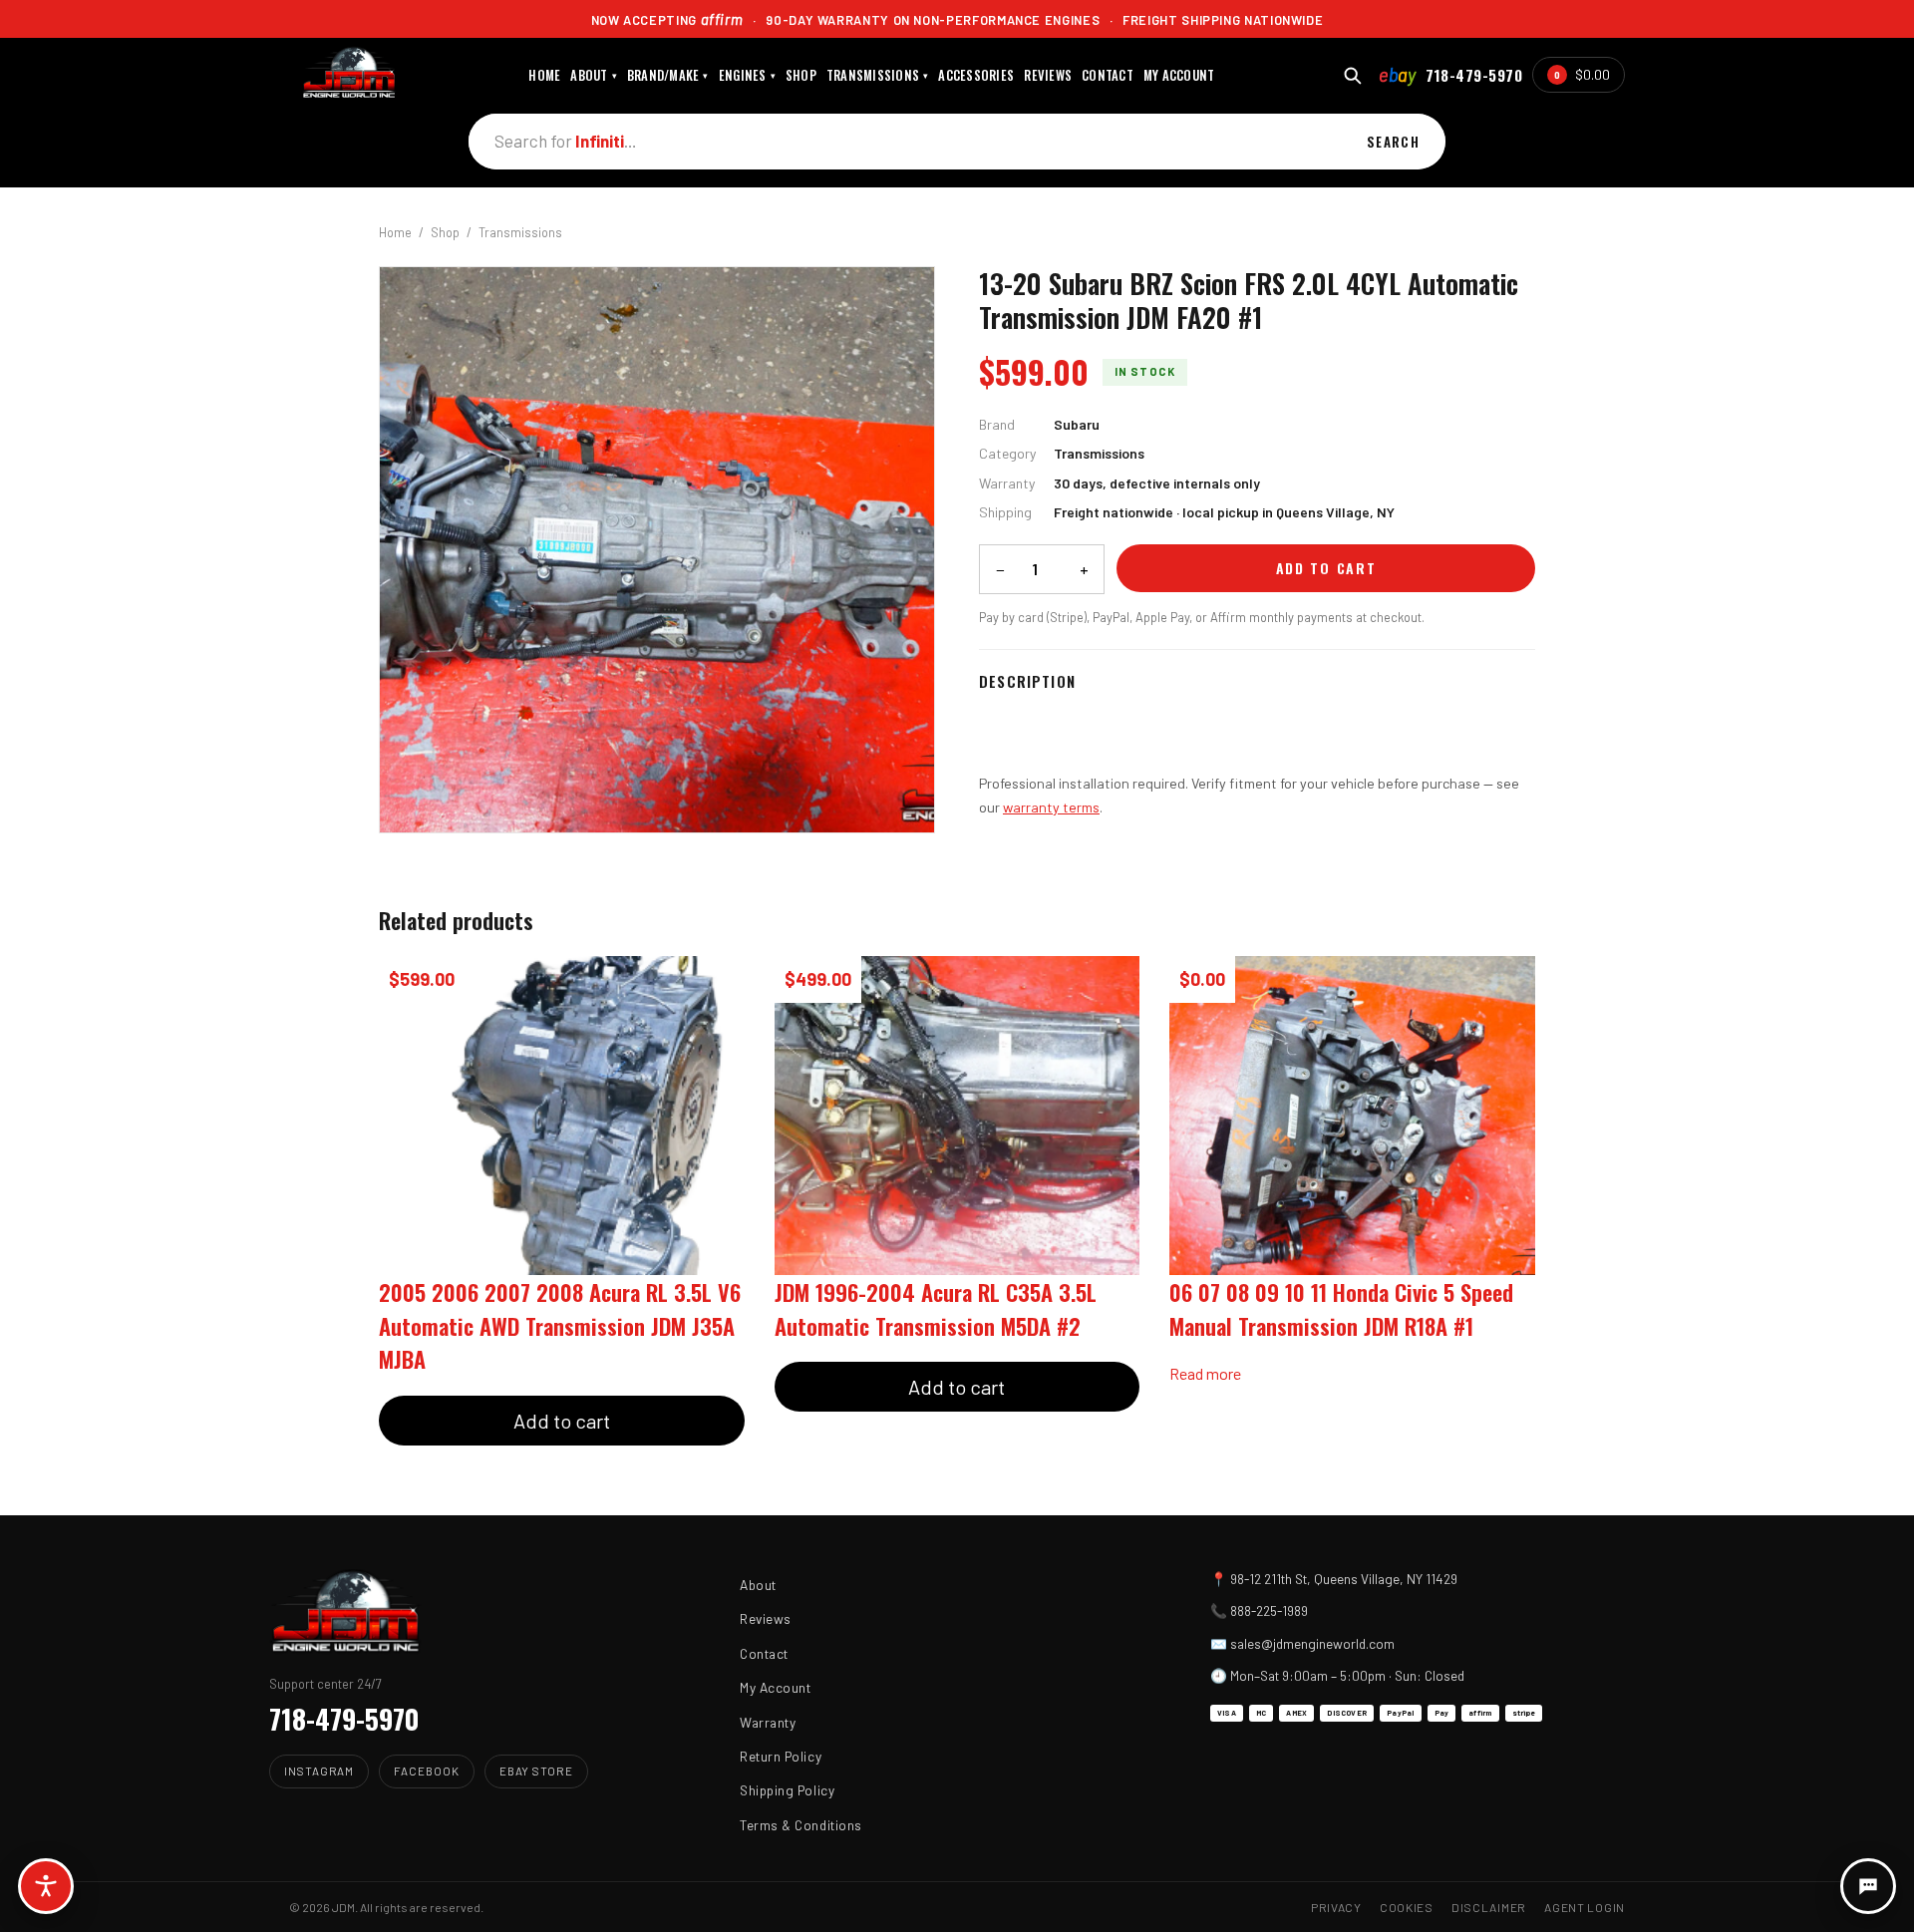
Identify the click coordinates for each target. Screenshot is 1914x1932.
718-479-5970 (1474, 75)
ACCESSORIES (976, 75)
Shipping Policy (787, 1790)
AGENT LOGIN (1585, 1907)
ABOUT (594, 75)
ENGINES (747, 75)
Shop (445, 232)
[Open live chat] (1868, 1886)
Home (395, 232)
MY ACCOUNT (1179, 75)
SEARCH (1393, 142)
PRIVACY (1336, 1907)
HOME (544, 75)
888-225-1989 (1269, 1610)
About (758, 1585)
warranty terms (1051, 807)
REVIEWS (1048, 75)
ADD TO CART (1326, 568)
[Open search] (1352, 75)
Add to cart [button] (562, 1421)
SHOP (801, 75)
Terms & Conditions (801, 1825)
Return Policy (781, 1756)
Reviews (766, 1618)
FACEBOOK (426, 1771)
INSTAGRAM (319, 1771)
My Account (775, 1687)
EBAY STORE (536, 1771)
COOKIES (1407, 1907)
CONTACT (1108, 75)
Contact (764, 1653)
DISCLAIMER (1489, 1907)
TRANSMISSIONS (878, 75)
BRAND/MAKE (668, 75)
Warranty (768, 1722)
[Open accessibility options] (46, 1886)
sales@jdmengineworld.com (1312, 1643)
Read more (1205, 1373)
